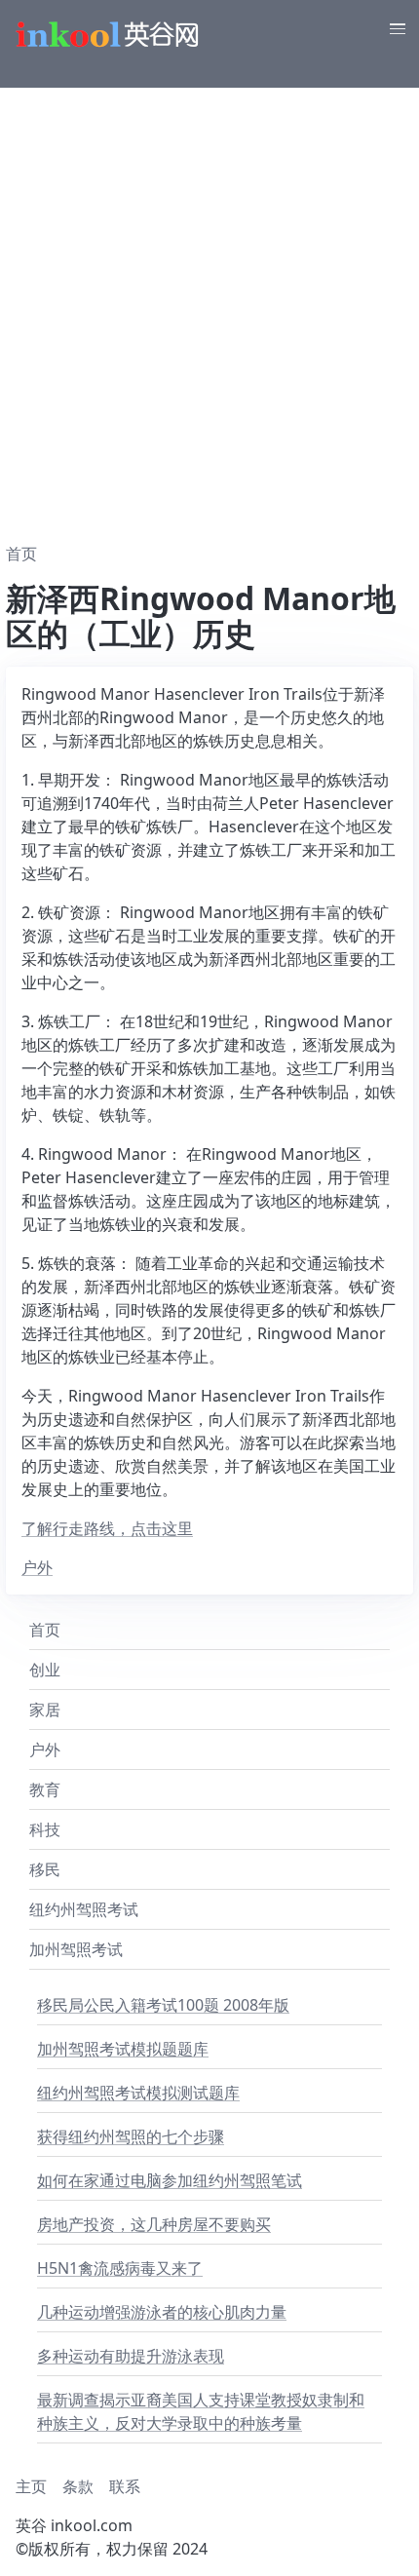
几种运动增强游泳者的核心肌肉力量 (162, 2312)
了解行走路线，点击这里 (107, 1528)
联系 (125, 2486)
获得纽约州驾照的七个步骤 (131, 2136)
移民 (45, 1869)
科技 (45, 1829)
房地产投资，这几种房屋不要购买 (154, 2224)
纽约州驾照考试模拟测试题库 (138, 2093)
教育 (45, 1789)
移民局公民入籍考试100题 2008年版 (163, 2005)
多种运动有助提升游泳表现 (131, 2356)
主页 (31, 2486)
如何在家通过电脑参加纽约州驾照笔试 (170, 2180)
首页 (45, 1630)
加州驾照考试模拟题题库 (123, 2049)
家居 (45, 1710)
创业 (45, 1670)
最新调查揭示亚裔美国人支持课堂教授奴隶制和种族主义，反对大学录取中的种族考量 (201, 2411)
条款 (78, 2486)
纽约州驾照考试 (84, 1909)
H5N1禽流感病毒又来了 (120, 2268)
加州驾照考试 (76, 1949)
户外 (37, 1567)
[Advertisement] (209, 307)
